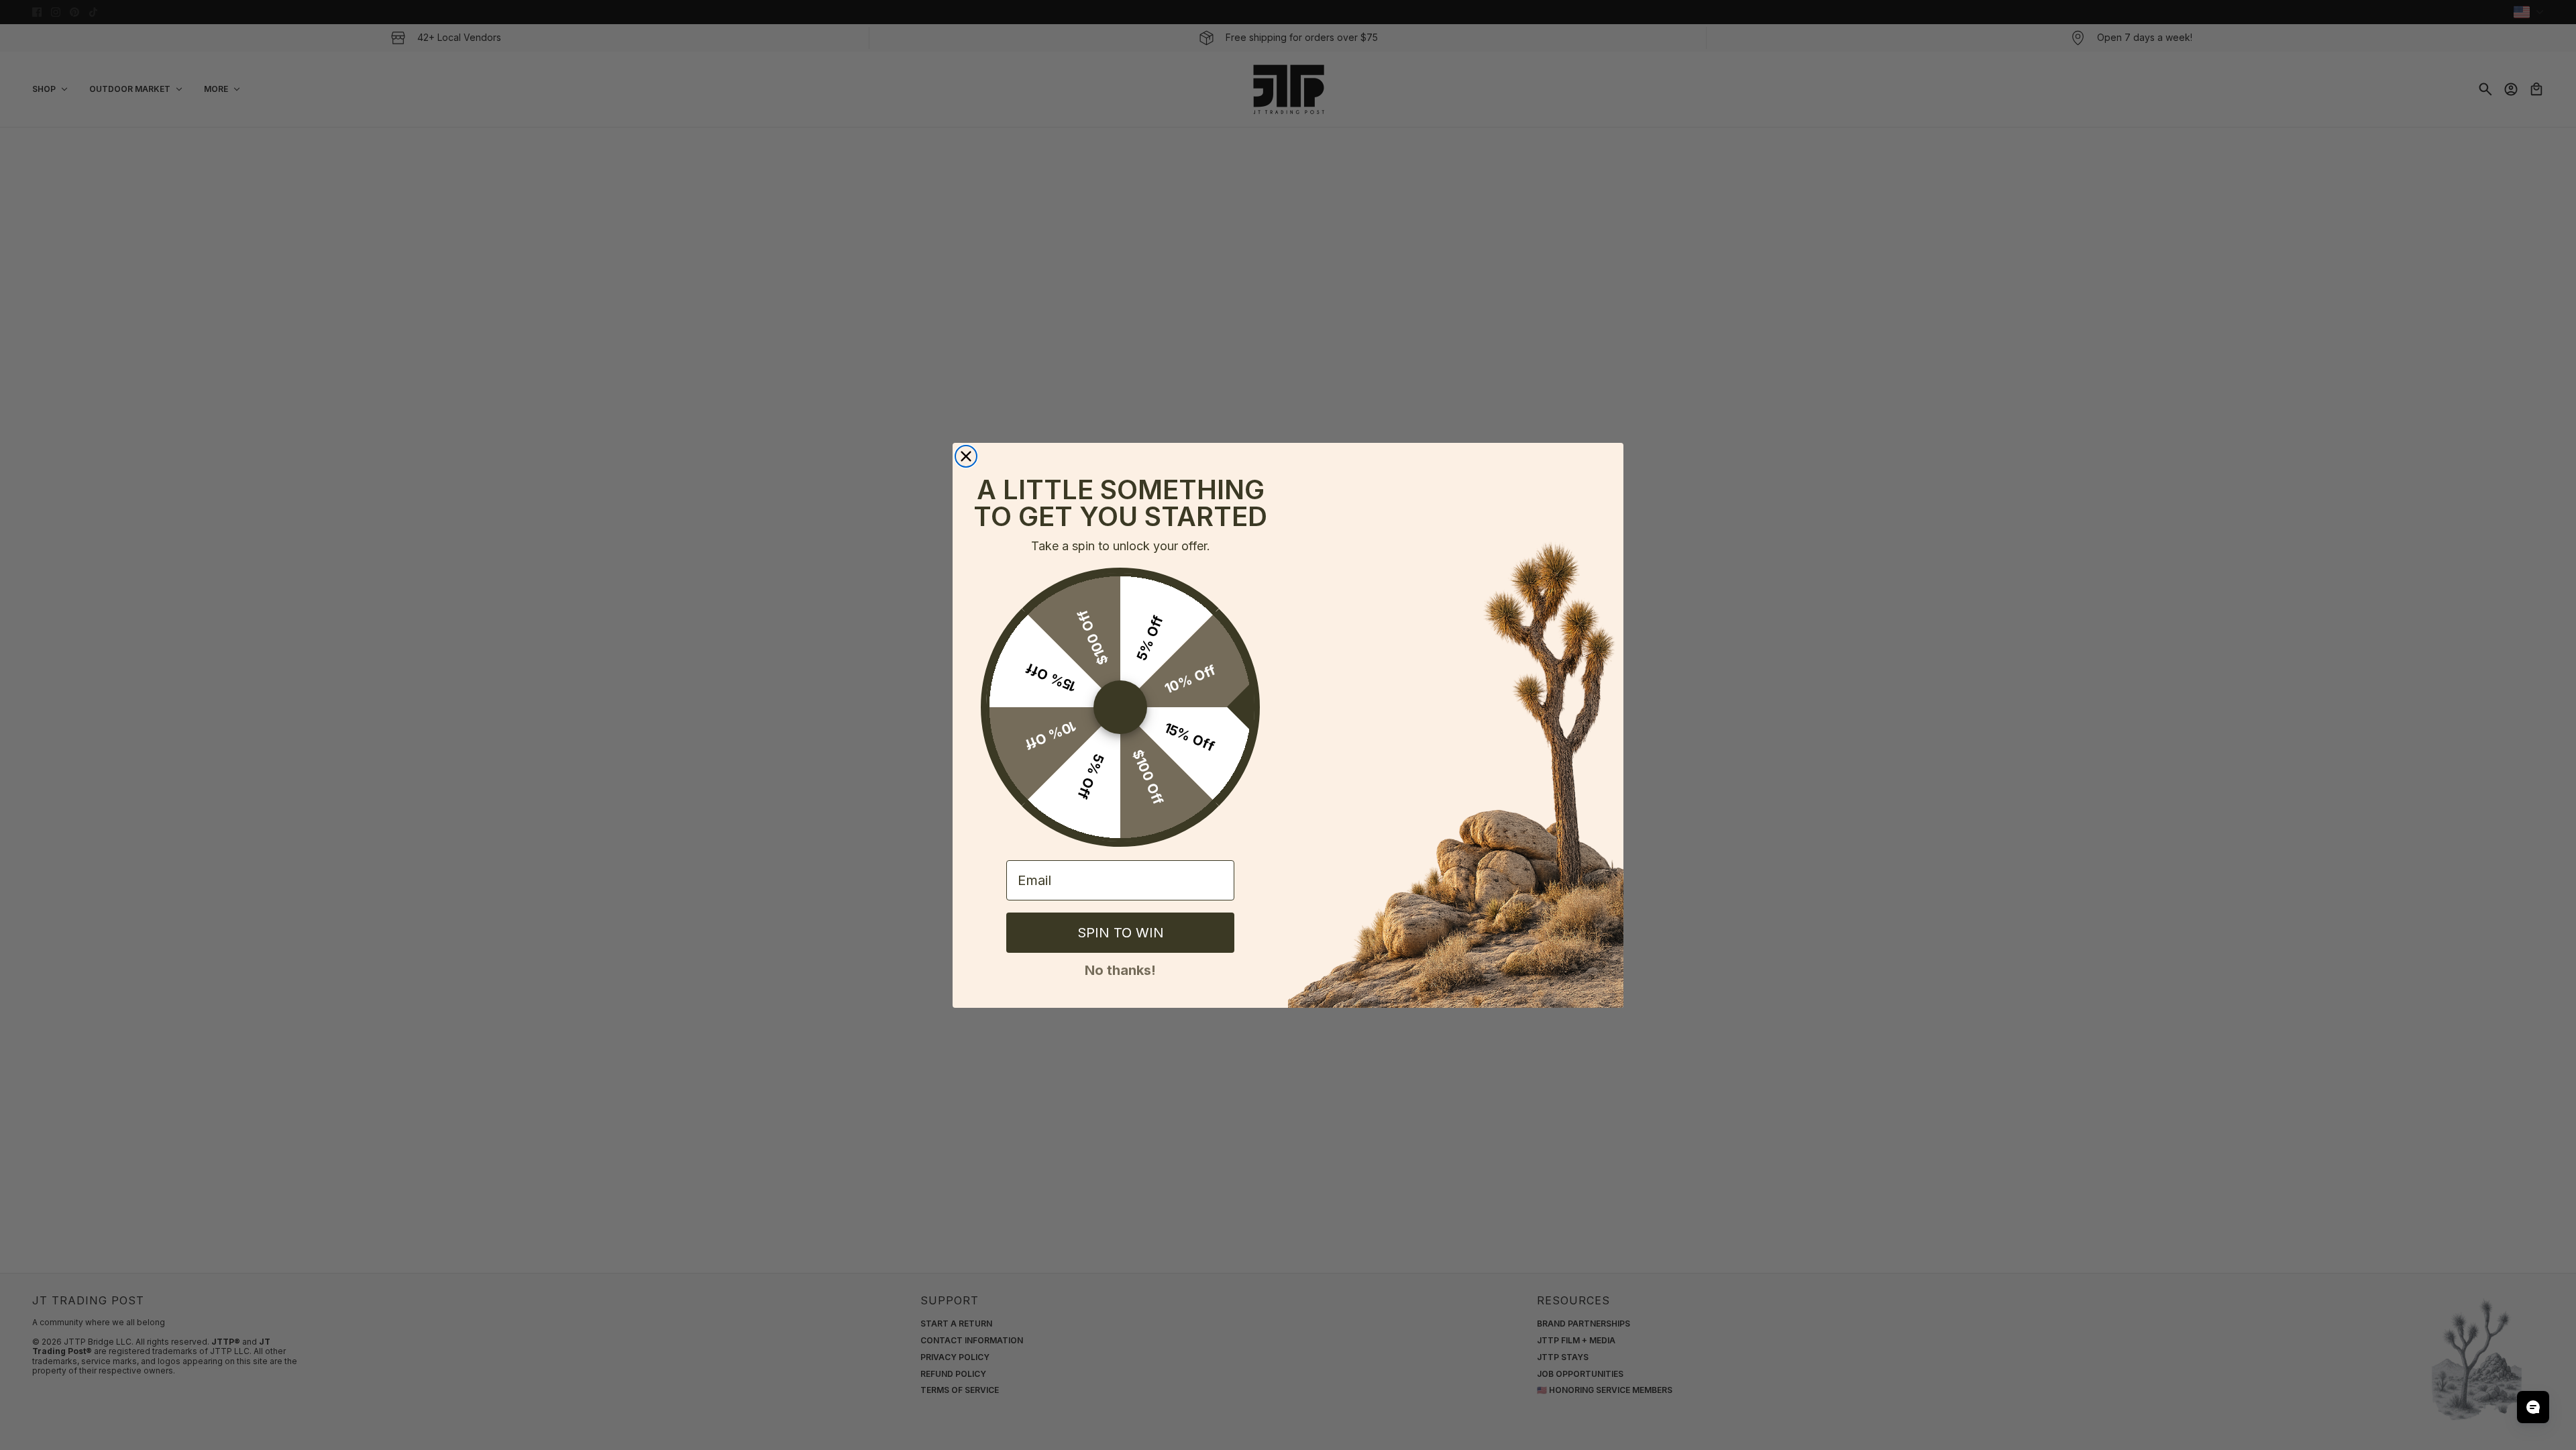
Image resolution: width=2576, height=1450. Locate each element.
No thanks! (1120, 969)
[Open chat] (2533, 1407)
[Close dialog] (966, 456)
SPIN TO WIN (1121, 933)
